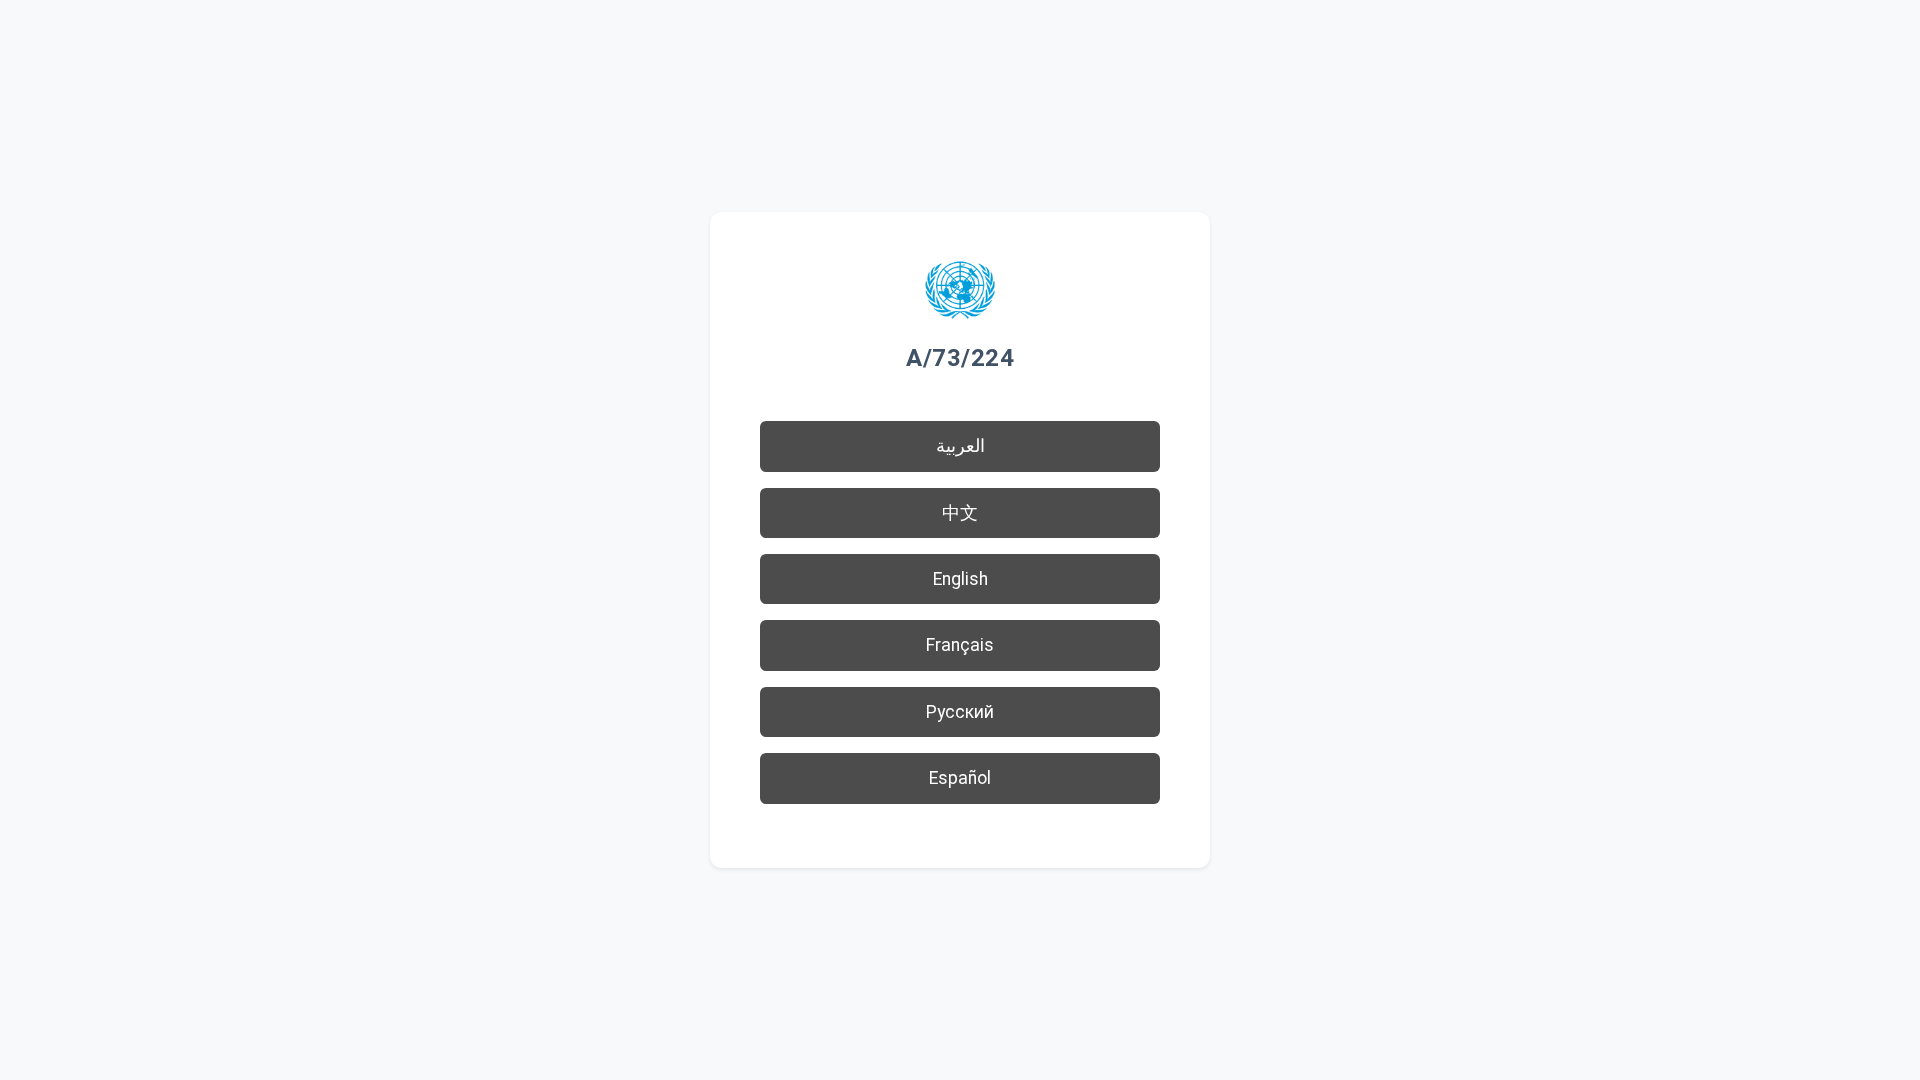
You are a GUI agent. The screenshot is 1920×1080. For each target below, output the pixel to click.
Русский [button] (960, 712)
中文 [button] (960, 513)
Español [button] (960, 778)
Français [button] (960, 645)
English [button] (960, 579)
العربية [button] (960, 446)
